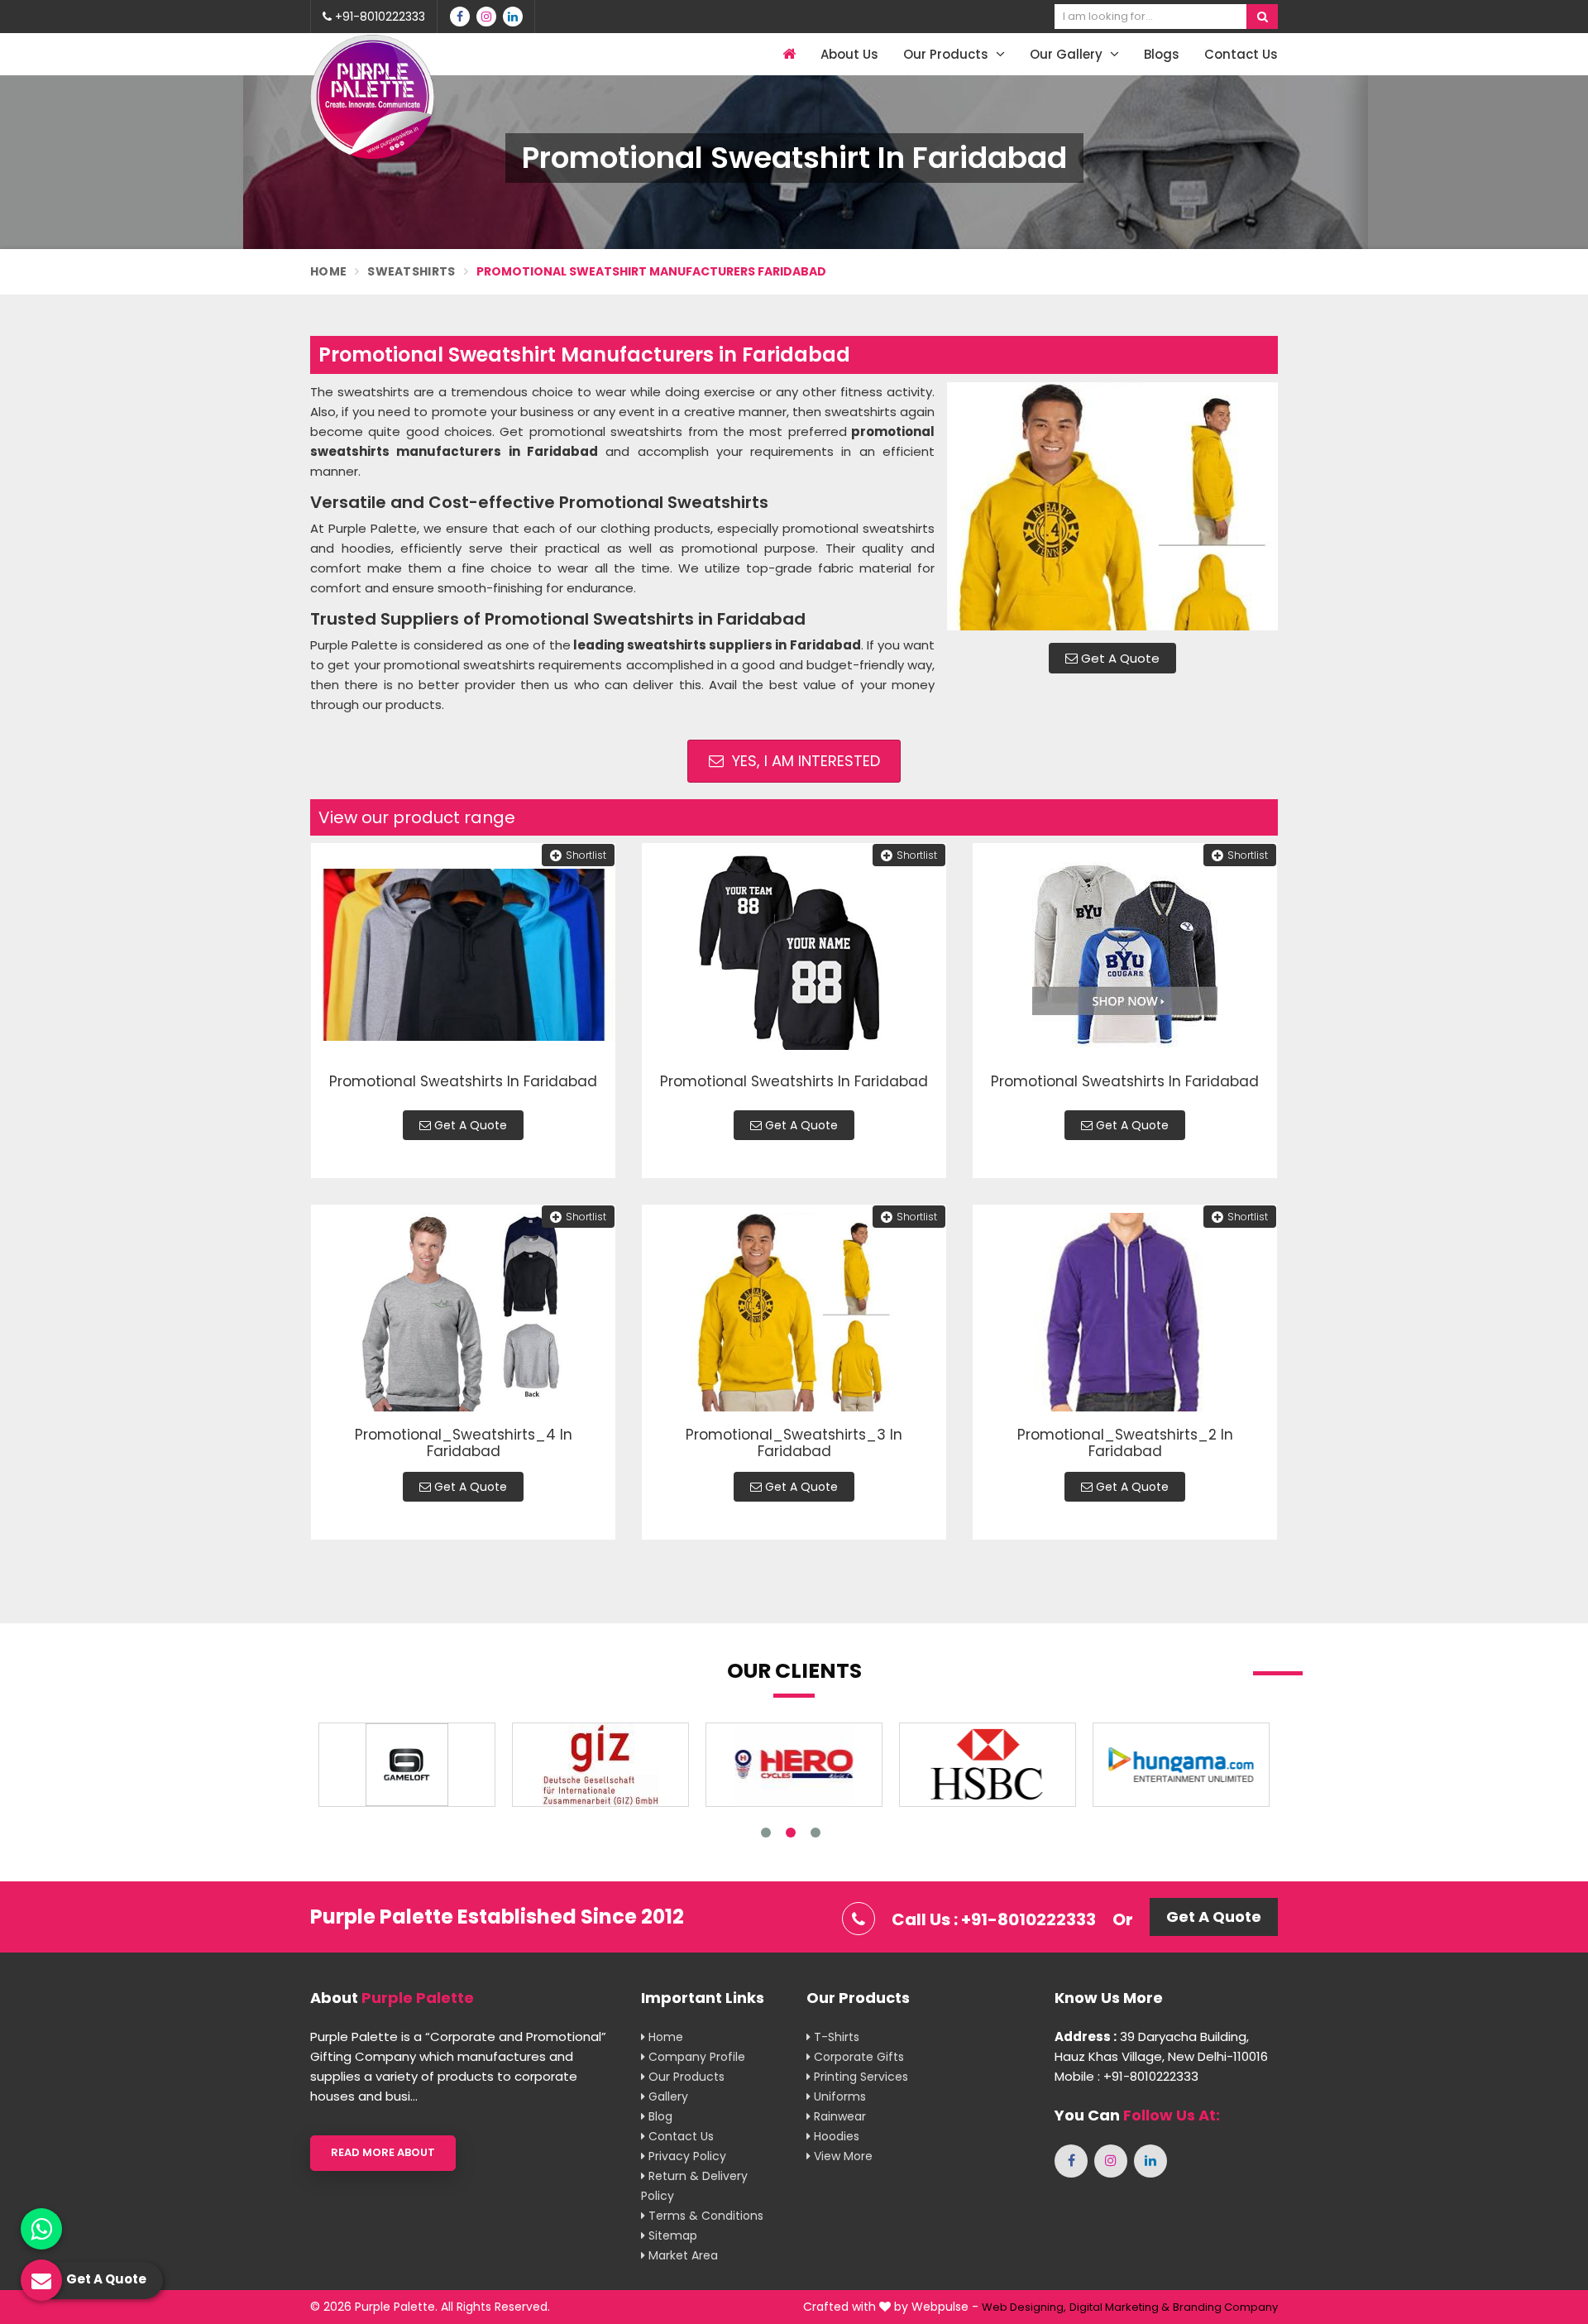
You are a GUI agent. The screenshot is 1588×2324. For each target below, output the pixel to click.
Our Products (947, 54)
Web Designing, (1024, 2307)
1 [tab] (766, 1833)
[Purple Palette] (372, 97)
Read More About (383, 2152)
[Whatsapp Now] (41, 2229)
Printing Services (859, 2077)
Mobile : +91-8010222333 (1126, 2076)
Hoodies (835, 2136)
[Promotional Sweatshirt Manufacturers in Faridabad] (1112, 506)
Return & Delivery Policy (694, 2186)
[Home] (787, 54)
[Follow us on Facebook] (460, 17)
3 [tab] (816, 1833)
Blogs (1162, 54)
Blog (659, 2116)
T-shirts (835, 2037)
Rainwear (838, 2116)
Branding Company (1225, 2307)
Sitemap (671, 2235)
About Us (849, 54)
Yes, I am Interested (804, 761)
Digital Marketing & (1119, 2307)
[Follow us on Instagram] (486, 17)
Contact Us (1241, 54)
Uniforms (838, 2096)
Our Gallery (1068, 54)
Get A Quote (1119, 658)
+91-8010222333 (378, 17)
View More (842, 2156)
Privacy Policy (686, 2156)
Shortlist (586, 855)
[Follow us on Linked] (513, 17)
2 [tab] (791, 1833)
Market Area (682, 2255)
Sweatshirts (411, 271)
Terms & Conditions (704, 2216)
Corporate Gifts (857, 2057)
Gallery (667, 2096)
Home (328, 271)
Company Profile (695, 2057)
